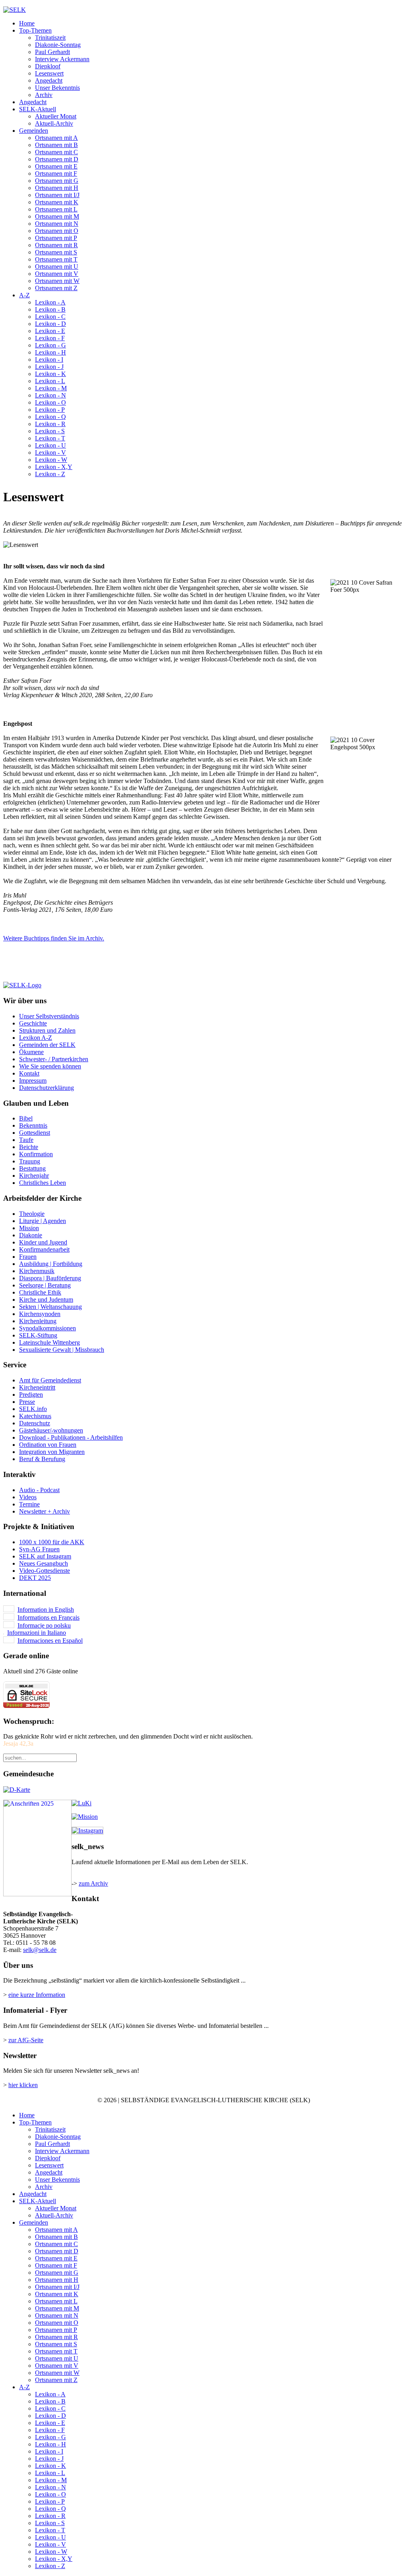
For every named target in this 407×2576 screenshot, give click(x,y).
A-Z (24, 295)
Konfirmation (36, 1154)
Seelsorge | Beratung (45, 1285)
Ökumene (31, 1052)
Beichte (29, 1147)
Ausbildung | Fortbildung (51, 1264)
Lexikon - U (50, 445)
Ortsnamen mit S (56, 252)
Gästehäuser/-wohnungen (51, 1430)
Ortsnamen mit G (57, 181)
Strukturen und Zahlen (47, 1030)
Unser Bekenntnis (57, 88)
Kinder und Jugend (43, 1242)
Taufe (26, 1140)
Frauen (28, 1257)
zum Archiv (93, 1883)
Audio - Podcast (39, 1490)
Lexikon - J (49, 367)
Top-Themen (35, 30)
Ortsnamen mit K (57, 202)
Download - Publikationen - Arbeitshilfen (71, 1437)
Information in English (46, 1610)
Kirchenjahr (34, 1176)
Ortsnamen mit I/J (57, 195)
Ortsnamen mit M (57, 216)
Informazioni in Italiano (37, 1633)
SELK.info (33, 1409)
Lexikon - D (50, 324)
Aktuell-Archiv (54, 123)
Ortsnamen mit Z (56, 288)
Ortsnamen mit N (57, 224)
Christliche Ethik (40, 1292)
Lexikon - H (50, 352)
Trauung (30, 1161)
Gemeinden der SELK (47, 1045)
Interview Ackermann (62, 59)
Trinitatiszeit (50, 38)
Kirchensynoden (40, 1314)
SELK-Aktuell (38, 109)
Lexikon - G (50, 345)
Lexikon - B (50, 309)
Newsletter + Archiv (45, 1511)
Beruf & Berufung (42, 1459)
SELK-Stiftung (38, 1335)
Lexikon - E (50, 331)
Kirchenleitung (38, 1321)
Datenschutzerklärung (47, 1088)
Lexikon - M (51, 388)
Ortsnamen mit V (57, 274)
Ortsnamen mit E (56, 166)
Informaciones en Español (50, 1641)
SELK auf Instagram (45, 1556)
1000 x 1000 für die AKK (52, 1542)
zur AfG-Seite (26, 2040)
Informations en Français (48, 1618)
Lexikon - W (51, 460)
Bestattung (32, 1168)
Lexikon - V (50, 453)
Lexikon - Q (50, 417)
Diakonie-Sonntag (58, 45)
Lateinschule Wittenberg (49, 1342)
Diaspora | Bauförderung (50, 1278)
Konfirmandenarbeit (44, 1249)
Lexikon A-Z (36, 1038)
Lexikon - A (50, 302)
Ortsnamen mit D (57, 159)
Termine (29, 1504)
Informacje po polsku (44, 1625)
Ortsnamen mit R (56, 245)
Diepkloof (48, 66)
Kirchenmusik (37, 1271)
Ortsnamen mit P (56, 238)
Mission (29, 1228)
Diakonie (31, 1235)
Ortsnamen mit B (56, 145)
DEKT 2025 (35, 1578)
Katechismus (35, 1416)
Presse (27, 1402)
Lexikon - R (50, 424)
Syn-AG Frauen (39, 1549)
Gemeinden (34, 131)
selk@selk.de (40, 1950)
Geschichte (33, 1023)
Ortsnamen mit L (56, 209)
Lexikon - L (50, 381)
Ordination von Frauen (48, 1445)
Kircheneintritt (37, 1387)
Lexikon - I (49, 360)
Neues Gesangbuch (44, 1563)
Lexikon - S (50, 431)
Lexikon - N (50, 395)
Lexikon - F (50, 338)
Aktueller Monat (56, 116)
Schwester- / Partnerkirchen (54, 1059)
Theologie (32, 1214)
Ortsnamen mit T (56, 259)
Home (27, 23)
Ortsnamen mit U (57, 267)
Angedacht (49, 80)
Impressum (33, 1081)
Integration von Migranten (52, 1452)
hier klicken (23, 2085)
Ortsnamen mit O (57, 231)
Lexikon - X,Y (54, 467)
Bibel (26, 1118)
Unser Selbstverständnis (49, 1016)
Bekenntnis (33, 1125)
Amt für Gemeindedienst (50, 1380)
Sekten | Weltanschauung (50, 1307)
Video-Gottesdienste (45, 1571)
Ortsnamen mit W (57, 281)
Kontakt (29, 1073)
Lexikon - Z (50, 474)
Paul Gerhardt (52, 52)
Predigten (31, 1395)
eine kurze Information (37, 1995)
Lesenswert (49, 73)
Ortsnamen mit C (56, 152)
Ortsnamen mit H (57, 188)
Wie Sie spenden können (50, 1066)
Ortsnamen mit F (56, 173)
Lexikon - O (50, 402)
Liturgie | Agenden (43, 1221)
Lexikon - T (50, 438)
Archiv (44, 95)
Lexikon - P (50, 410)
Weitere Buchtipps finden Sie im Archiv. (54, 938)
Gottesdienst (35, 1133)
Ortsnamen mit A (56, 138)
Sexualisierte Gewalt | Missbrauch (62, 1350)
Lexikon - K (50, 374)
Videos (28, 1497)
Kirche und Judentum (46, 1300)
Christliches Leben (43, 1183)
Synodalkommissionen (47, 1328)
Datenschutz (35, 1423)
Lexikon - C (50, 317)
